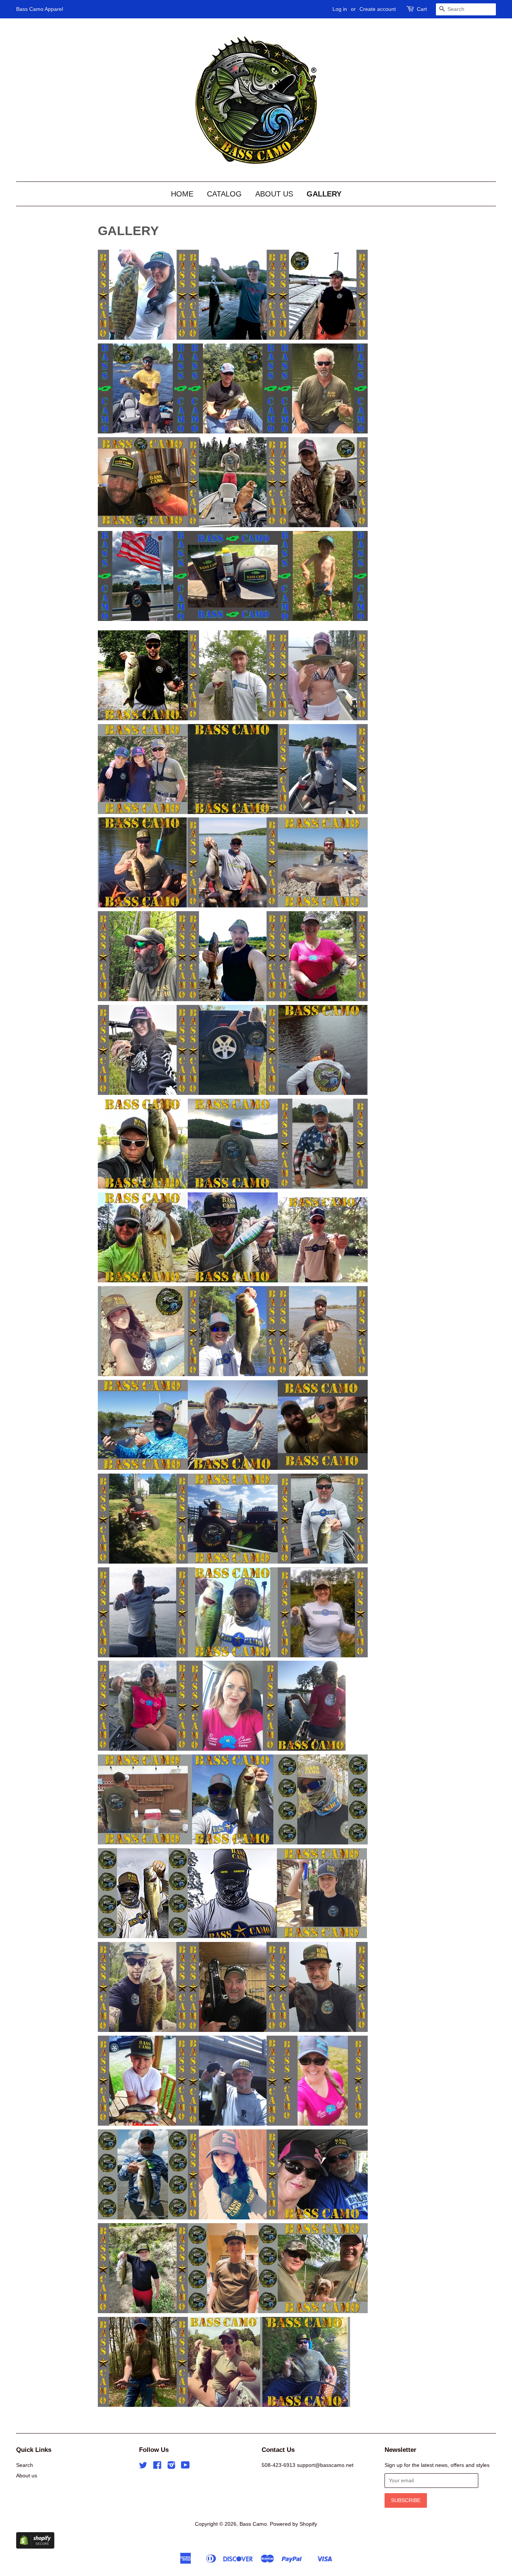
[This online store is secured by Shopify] (35, 2547)
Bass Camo (253, 2524)
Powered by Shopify (293, 2524)
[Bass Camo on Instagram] (171, 2467)
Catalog (224, 194)
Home (182, 194)
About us (274, 194)
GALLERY (324, 194)
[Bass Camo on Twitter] (143, 2467)
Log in (340, 9)
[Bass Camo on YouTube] (185, 2467)
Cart (422, 9)
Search (25, 2465)
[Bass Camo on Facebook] (157, 2467)
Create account (378, 9)
